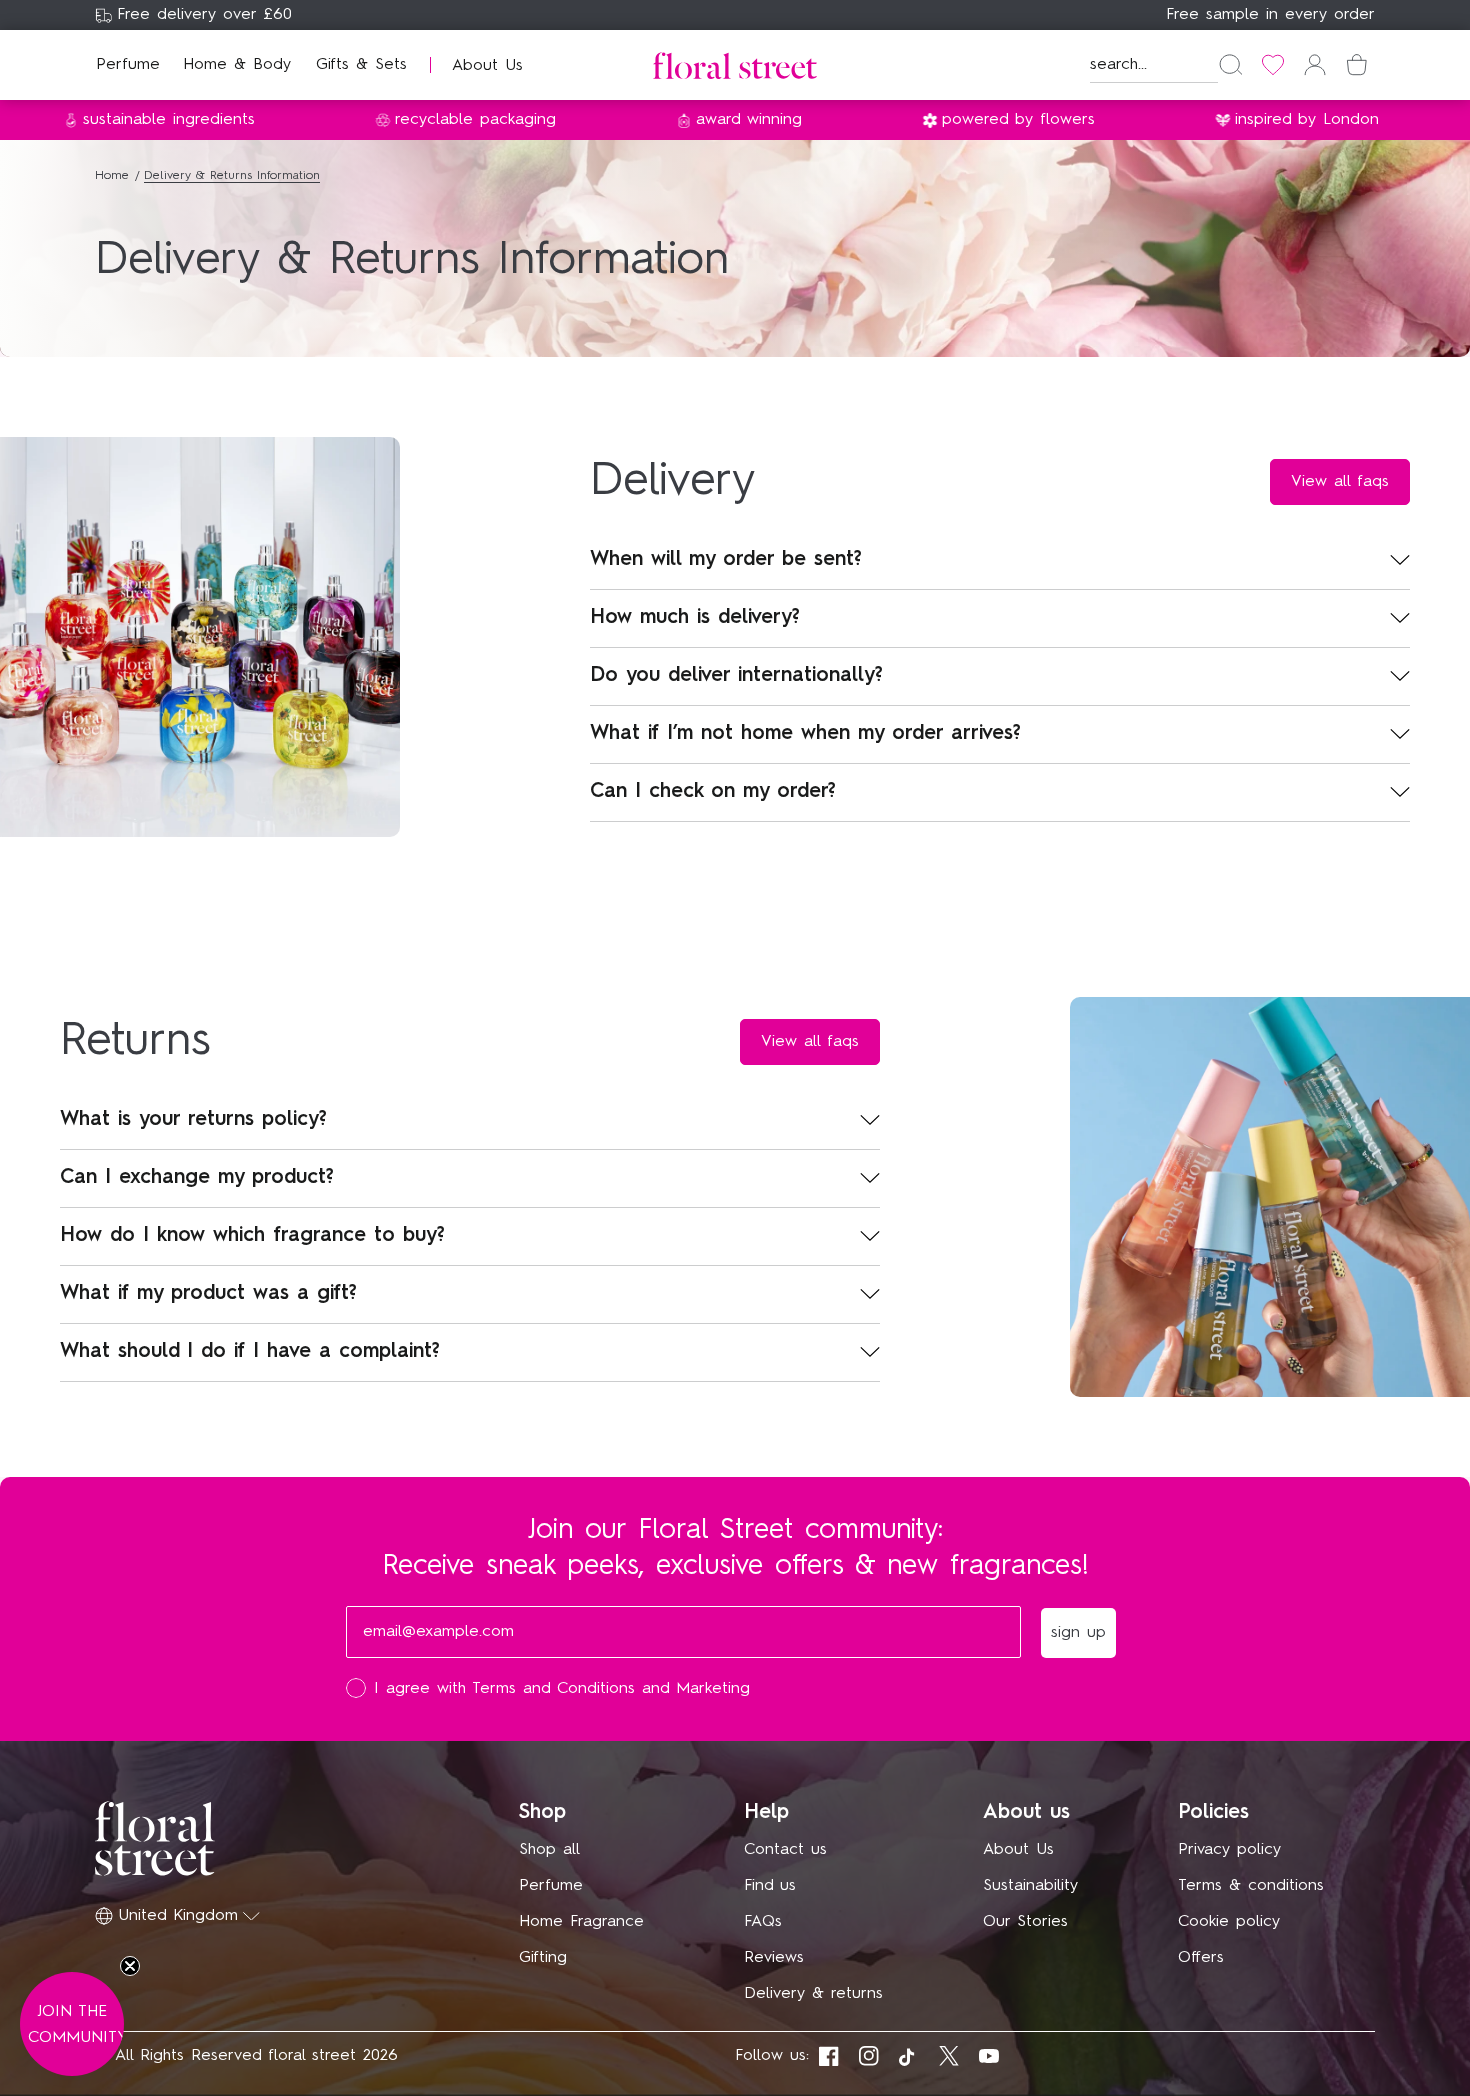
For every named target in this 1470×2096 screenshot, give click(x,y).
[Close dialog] (1103, 769)
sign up (930, 1201)
